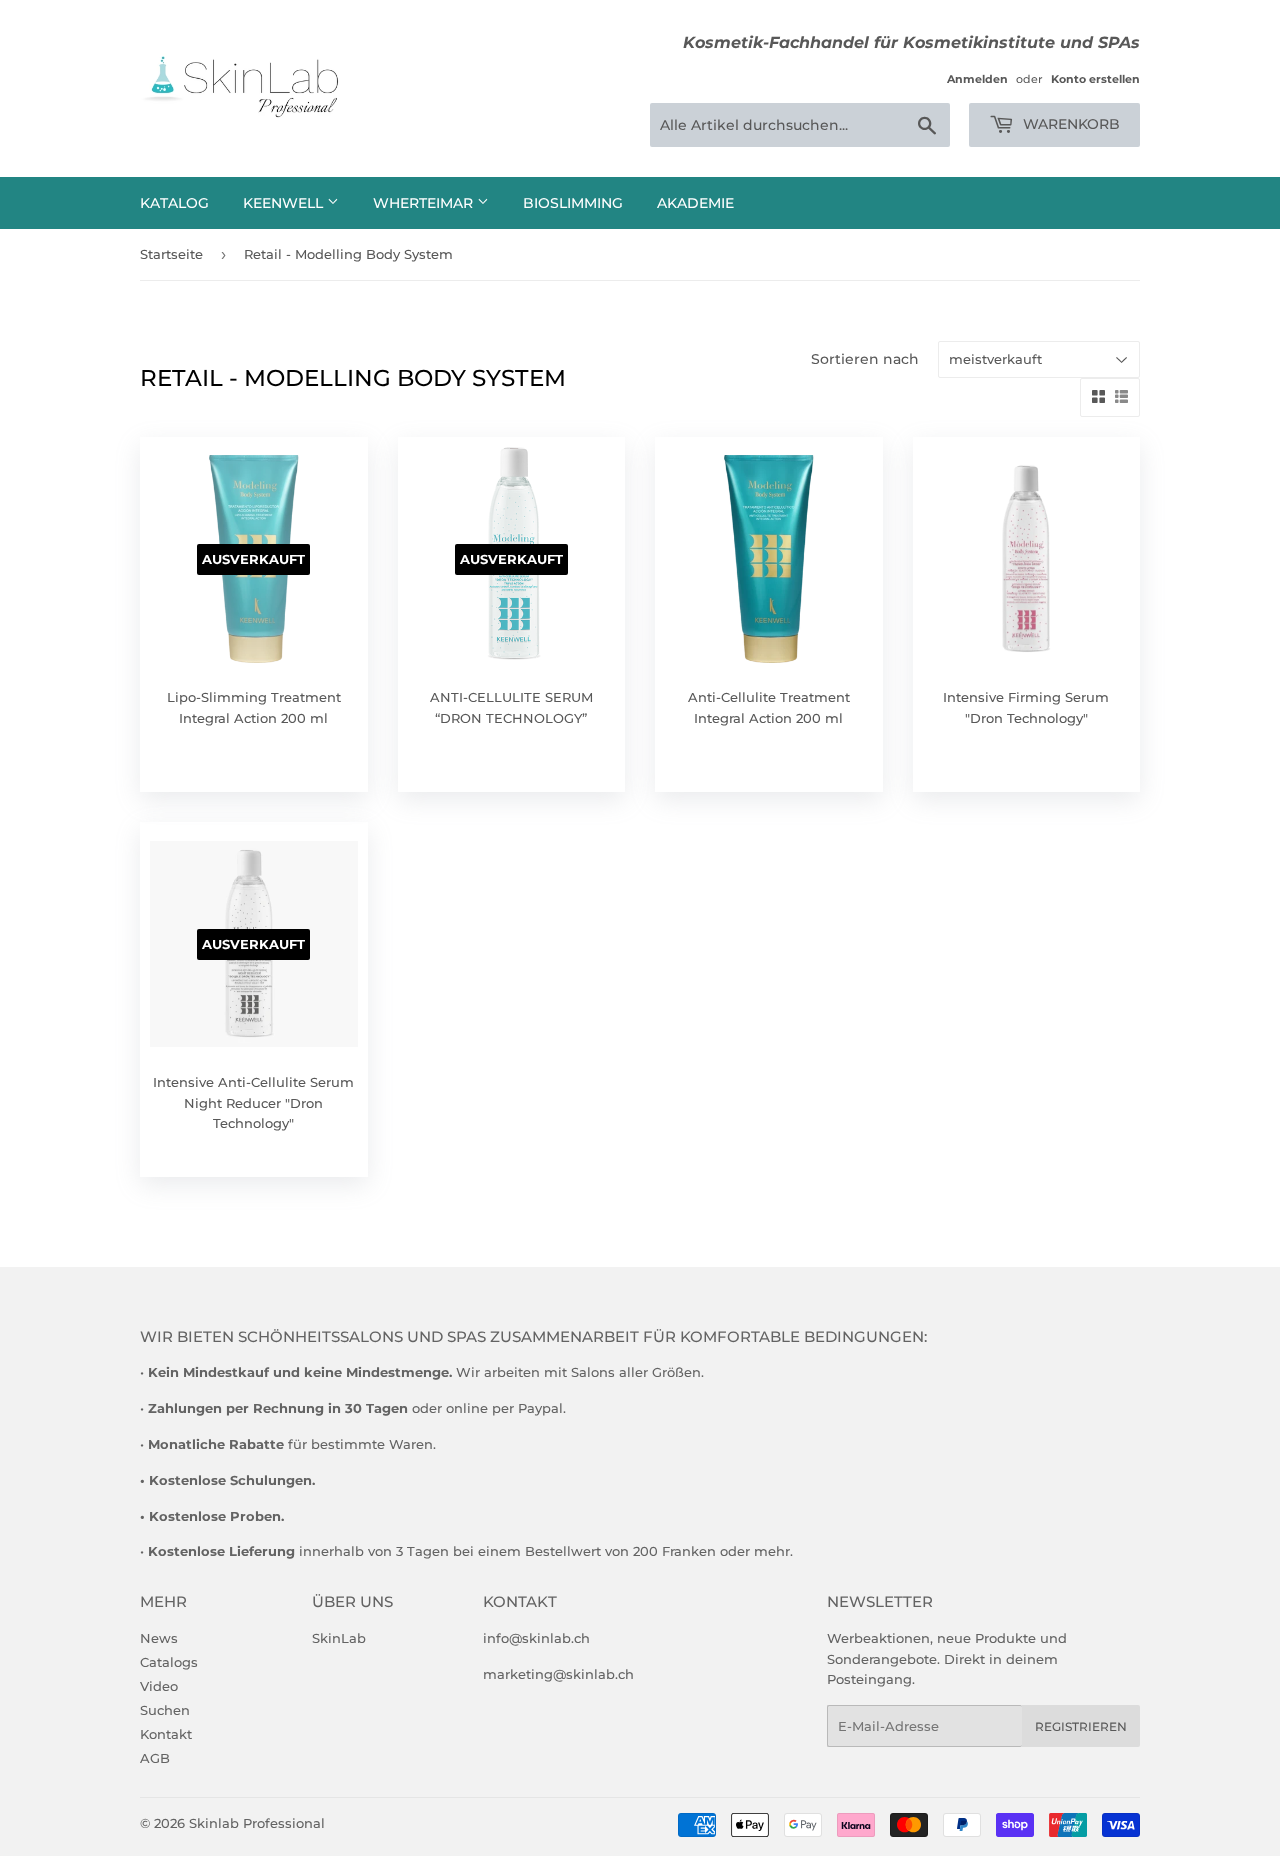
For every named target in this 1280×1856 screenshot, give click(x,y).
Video (159, 1686)
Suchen (165, 1710)
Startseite (171, 254)
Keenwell (285, 203)
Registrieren (1081, 1726)
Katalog (174, 203)
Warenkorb (1069, 124)
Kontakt (166, 1734)
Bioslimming (573, 203)
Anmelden (977, 79)
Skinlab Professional (257, 1823)
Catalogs (169, 1662)
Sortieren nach (865, 359)
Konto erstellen (1095, 79)
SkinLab (339, 1638)
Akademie (695, 203)
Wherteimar (425, 203)
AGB (155, 1758)
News (159, 1638)
